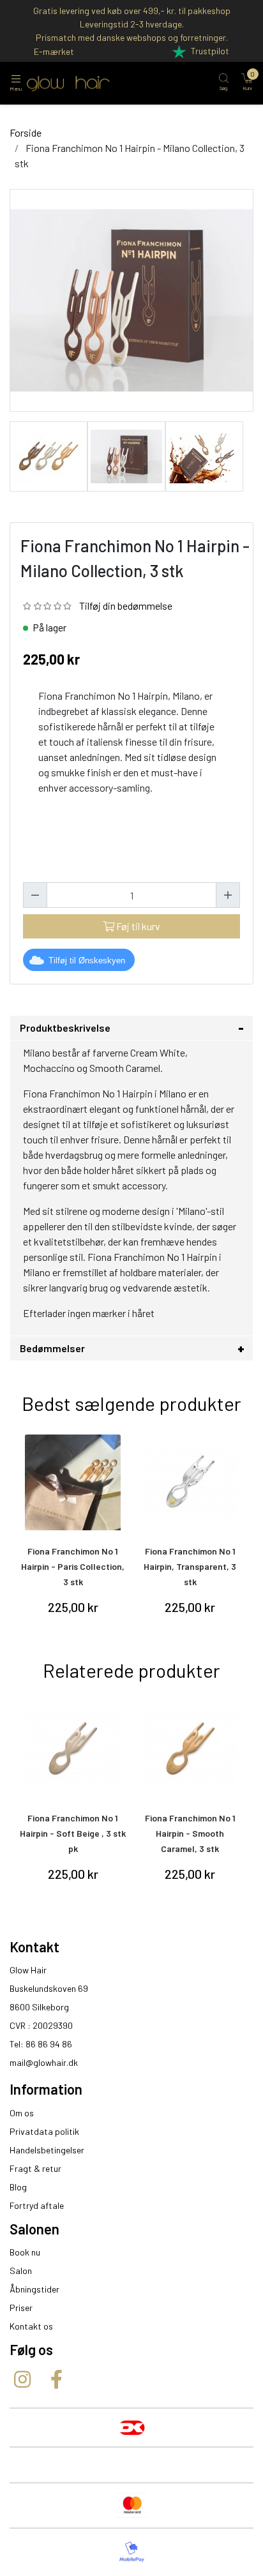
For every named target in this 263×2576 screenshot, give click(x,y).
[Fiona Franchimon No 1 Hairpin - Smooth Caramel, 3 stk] (191, 1749)
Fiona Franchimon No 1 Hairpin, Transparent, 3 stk (190, 1566)
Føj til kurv (137, 926)
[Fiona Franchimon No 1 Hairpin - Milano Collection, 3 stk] (49, 455)
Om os (22, 2113)
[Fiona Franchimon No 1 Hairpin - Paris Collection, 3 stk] (73, 1482)
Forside (26, 132)
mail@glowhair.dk (44, 2062)
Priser (21, 2308)
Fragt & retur (35, 2168)
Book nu (25, 2252)
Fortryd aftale (37, 2205)
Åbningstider (34, 2289)
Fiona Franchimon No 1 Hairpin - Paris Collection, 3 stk (73, 1566)
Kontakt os (31, 2326)
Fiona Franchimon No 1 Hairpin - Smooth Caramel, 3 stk (190, 1833)
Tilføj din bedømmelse (126, 606)
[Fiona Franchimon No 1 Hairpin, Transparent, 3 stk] (191, 1482)
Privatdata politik (44, 2131)
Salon (21, 2271)
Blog (18, 2187)
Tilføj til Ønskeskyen (87, 960)
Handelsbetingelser (47, 2150)
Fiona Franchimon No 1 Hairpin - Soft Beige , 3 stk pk (73, 1833)
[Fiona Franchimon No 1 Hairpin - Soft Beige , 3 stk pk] (73, 1749)
